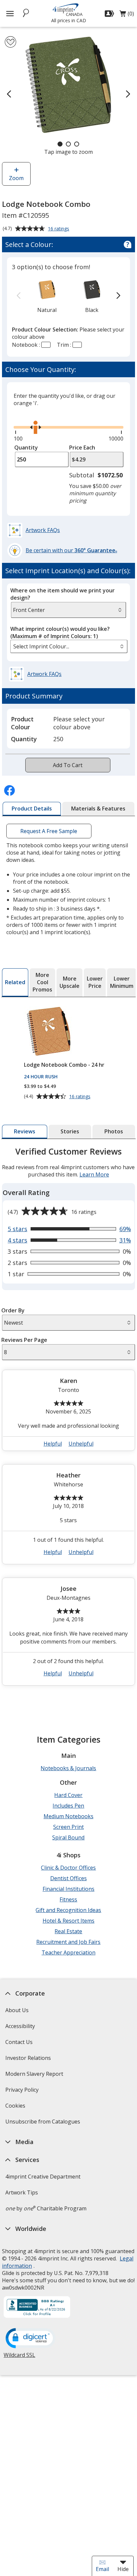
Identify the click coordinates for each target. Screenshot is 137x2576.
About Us (17, 2010)
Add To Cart (68, 765)
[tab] (32, 809)
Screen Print (68, 1827)
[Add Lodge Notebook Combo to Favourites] (10, 42)
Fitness (68, 1899)
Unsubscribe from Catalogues (44, 2124)
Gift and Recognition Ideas (68, 1910)
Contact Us (19, 2042)
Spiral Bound (68, 1837)
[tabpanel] (68, 1419)
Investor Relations (29, 2060)
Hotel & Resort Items (68, 1921)
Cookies (16, 2108)
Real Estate (68, 1931)
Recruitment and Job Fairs (68, 1942)
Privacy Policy (23, 2092)
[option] (47, 296)
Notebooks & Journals (68, 1768)
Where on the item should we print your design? (63, 594)
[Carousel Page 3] (77, 144)
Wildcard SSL (19, 2357)
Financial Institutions (68, 1889)
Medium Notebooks (68, 1816)
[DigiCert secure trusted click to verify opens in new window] (31, 2339)
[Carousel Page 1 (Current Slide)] (60, 144)
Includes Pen (68, 1806)
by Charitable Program (46, 2208)
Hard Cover (68, 1795)
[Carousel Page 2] (68, 144)
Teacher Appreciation (68, 1952)
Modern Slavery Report (35, 2076)
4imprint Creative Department (43, 2177)
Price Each (82, 448)
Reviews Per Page (24, 1340)
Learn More (94, 1174)
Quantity (26, 448)
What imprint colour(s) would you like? (60, 632)
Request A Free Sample (49, 831)
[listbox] (69, 646)
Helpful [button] (53, 1444)
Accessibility (20, 2026)
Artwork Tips (22, 2192)
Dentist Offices (68, 1878)
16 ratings (59, 229)
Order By (13, 1310)
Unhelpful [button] (81, 1444)
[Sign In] (110, 14)
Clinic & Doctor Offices (68, 1868)
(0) (127, 15)
